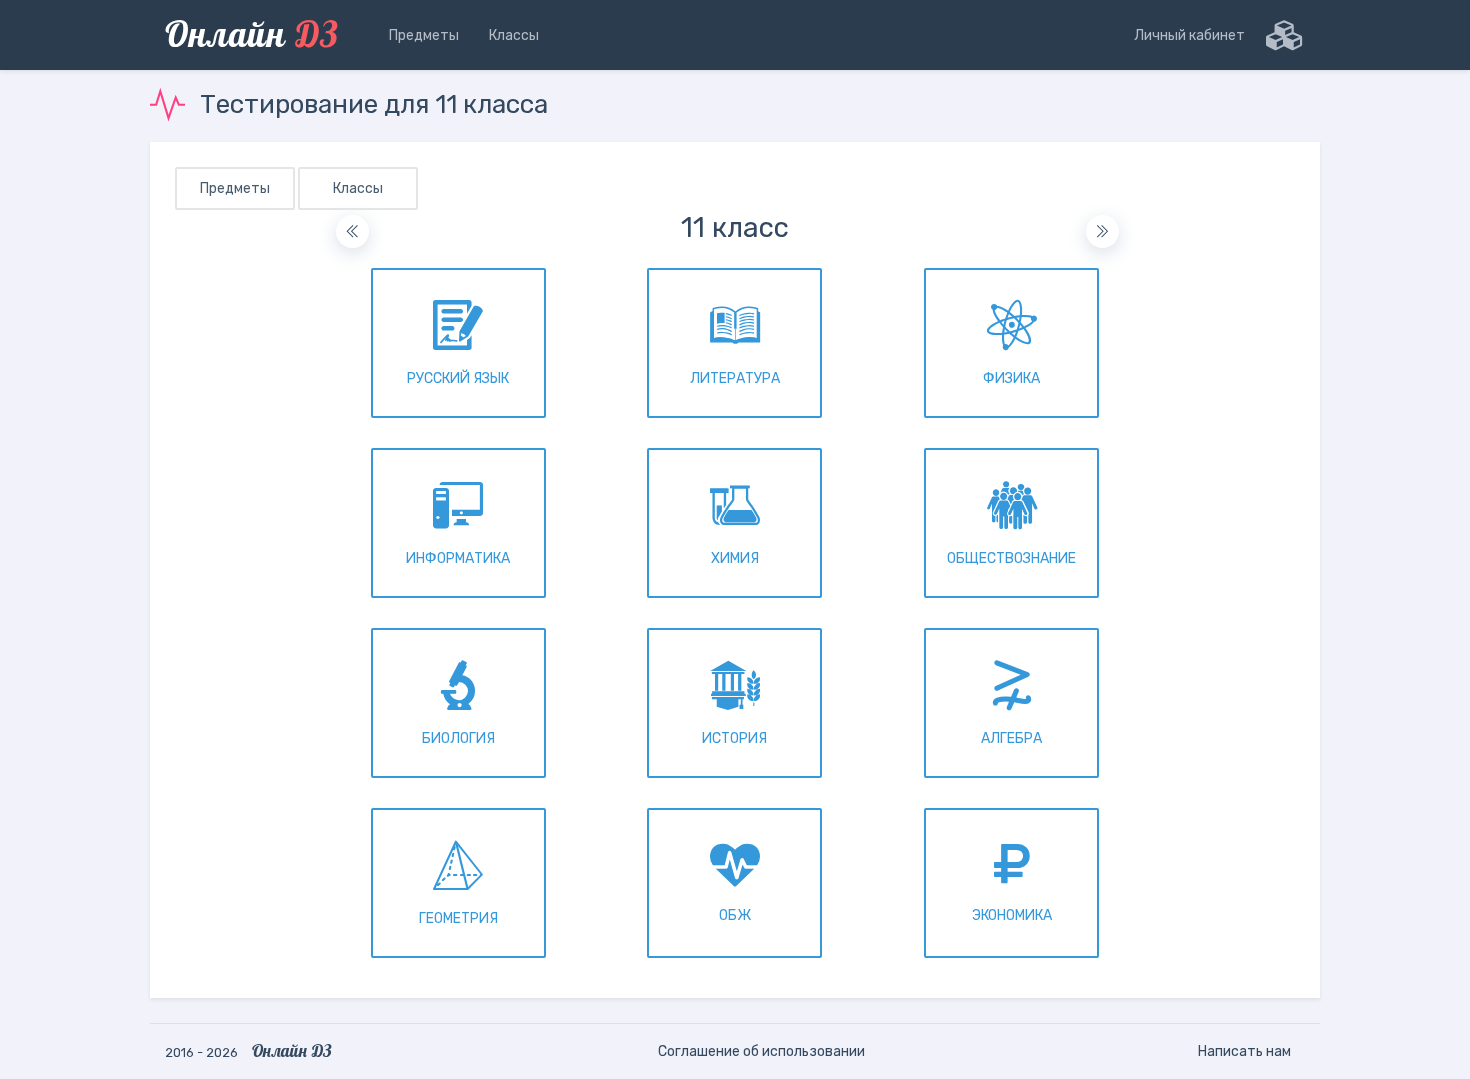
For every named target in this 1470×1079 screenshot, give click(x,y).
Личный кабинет (1189, 35)
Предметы (235, 188)
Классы (358, 188)
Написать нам (1244, 1051)
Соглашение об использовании (761, 1051)
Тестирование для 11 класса (374, 104)
